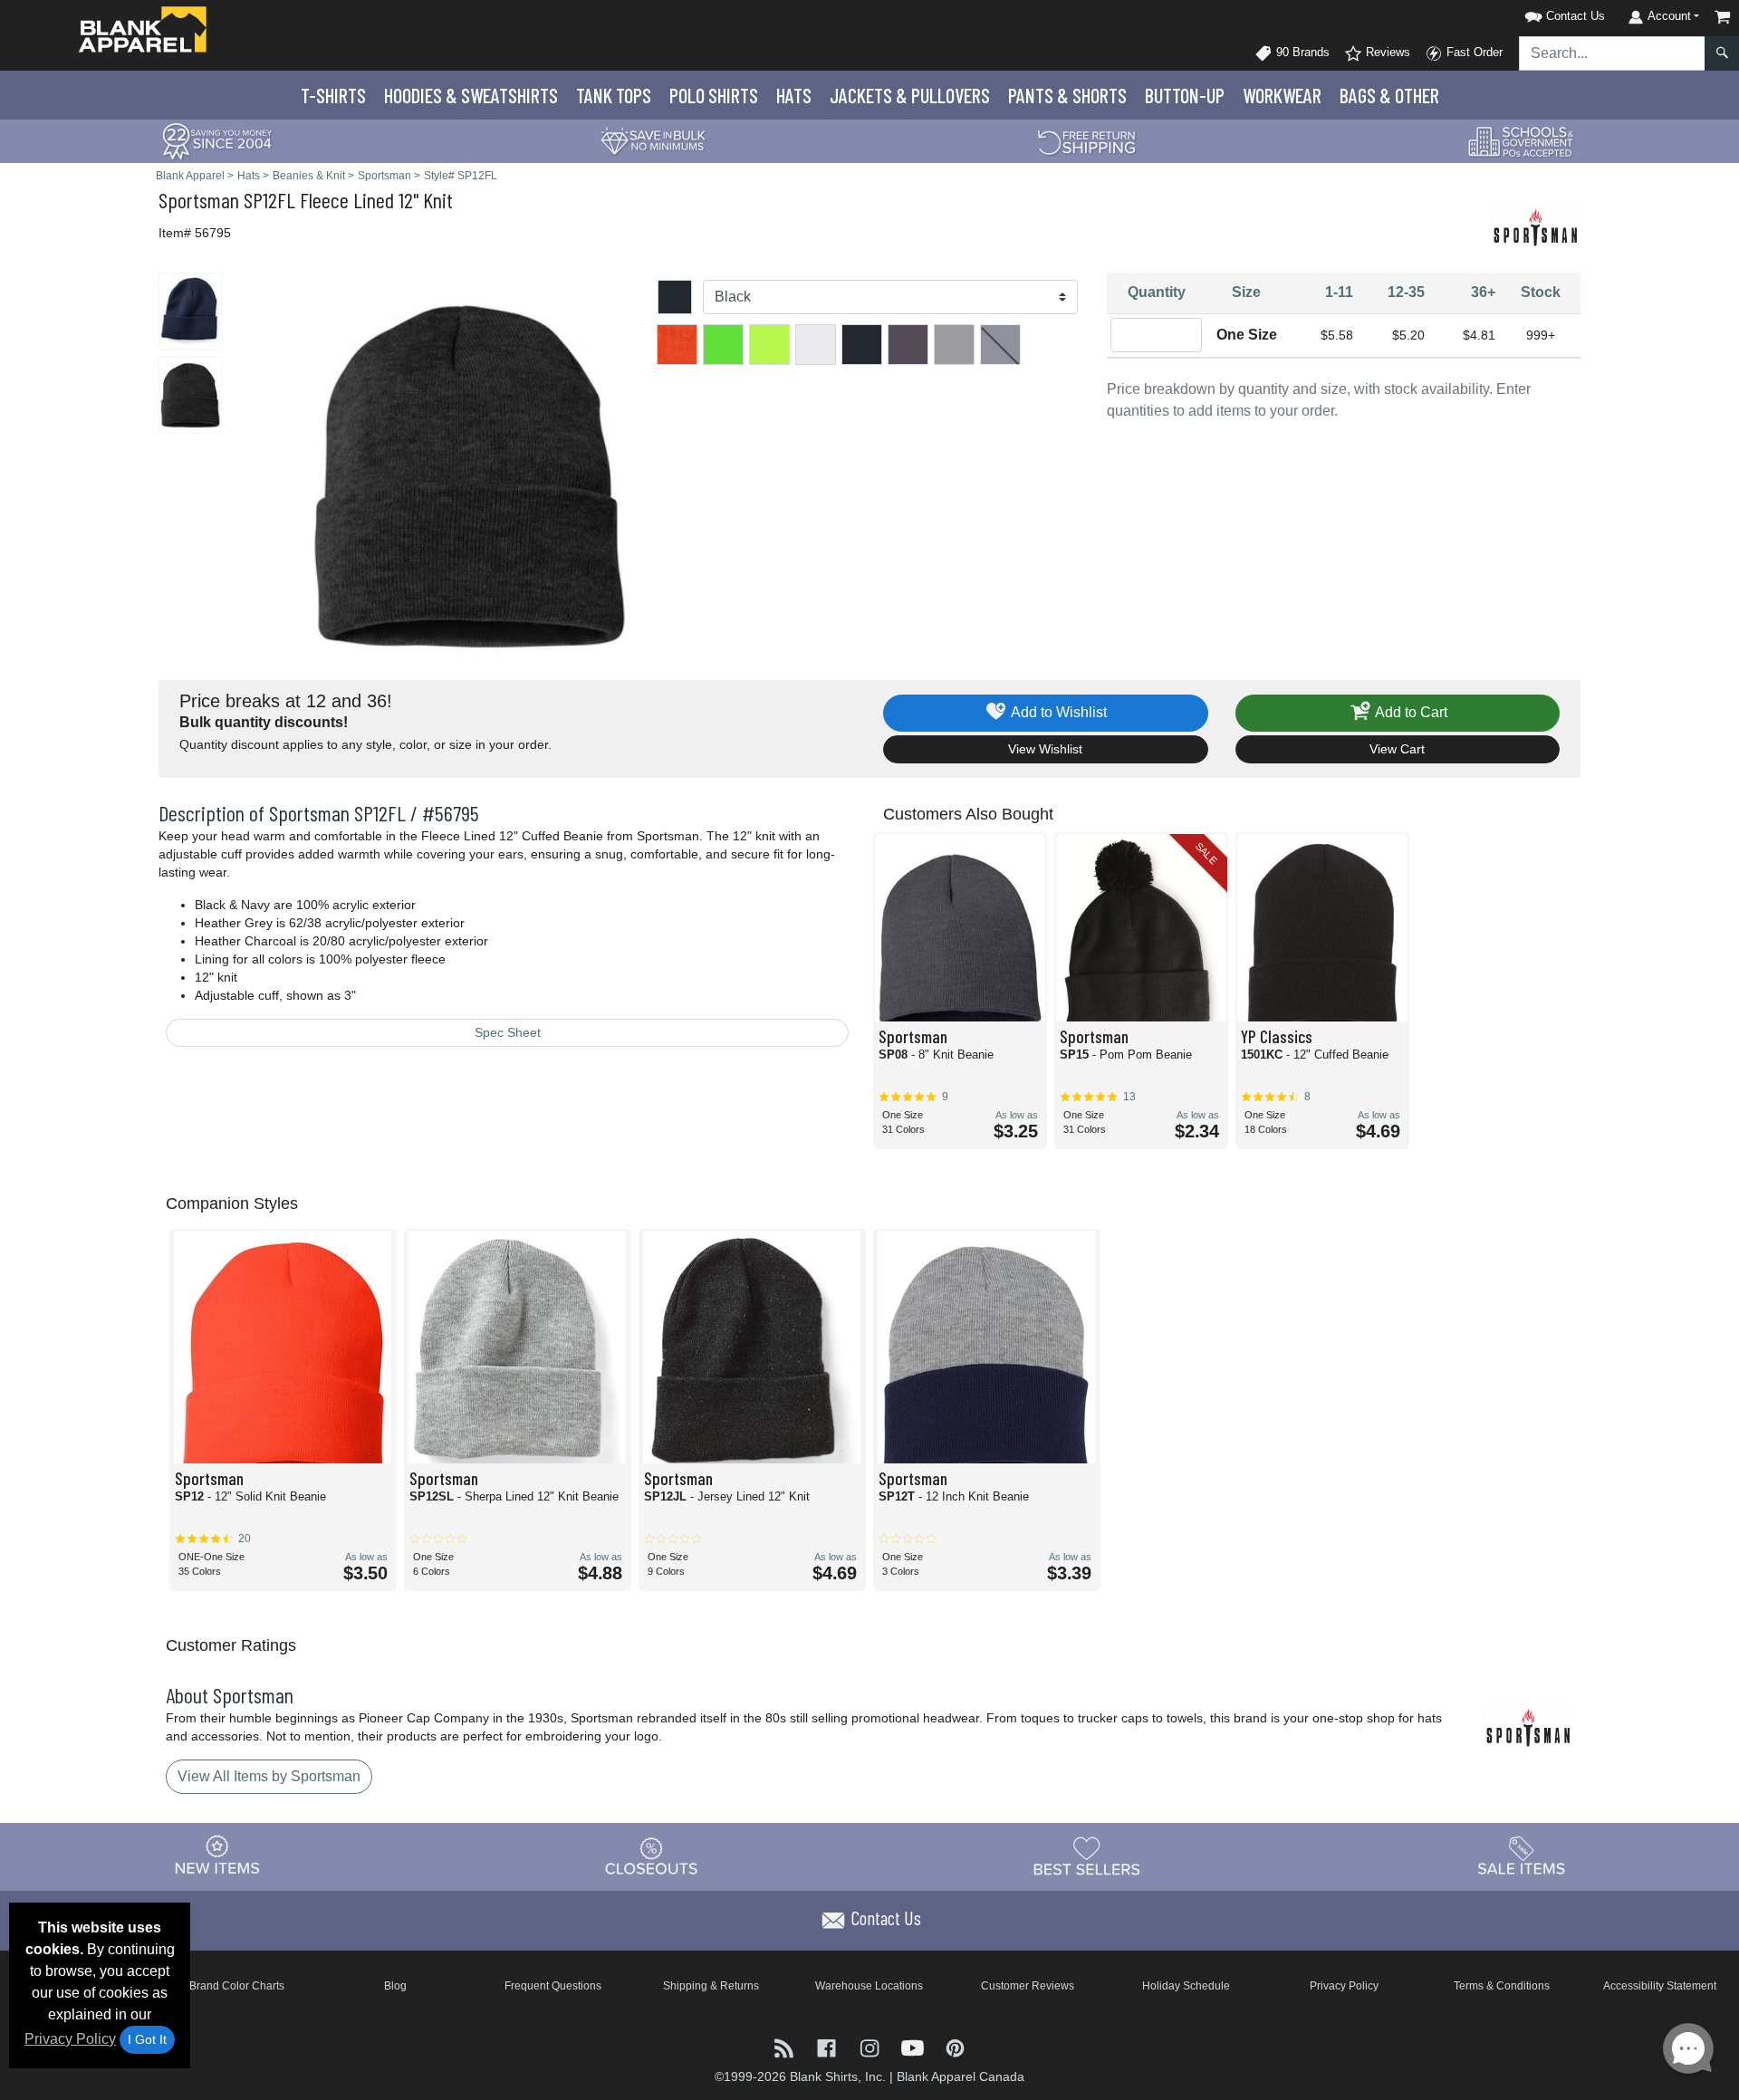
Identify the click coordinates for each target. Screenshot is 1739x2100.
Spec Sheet (508, 1032)
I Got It (147, 2039)
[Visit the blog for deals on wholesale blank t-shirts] (786, 2047)
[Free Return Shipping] (1087, 140)
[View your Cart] (1723, 17)
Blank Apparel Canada (961, 2076)
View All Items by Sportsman (269, 1776)
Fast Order (1473, 52)
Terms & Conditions (1502, 1986)
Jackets (910, 95)
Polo (714, 95)
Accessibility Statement (1660, 1986)
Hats (794, 95)
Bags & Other (1389, 95)
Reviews (1386, 52)
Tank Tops (614, 95)
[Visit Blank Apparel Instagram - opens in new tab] (871, 2047)
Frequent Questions (553, 1986)
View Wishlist (1045, 749)
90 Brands (1301, 52)
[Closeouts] (652, 1855)
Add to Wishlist (1057, 712)
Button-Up (1185, 95)
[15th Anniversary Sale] (217, 140)
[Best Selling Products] (1087, 1855)
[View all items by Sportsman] (1535, 226)
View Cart (1397, 749)
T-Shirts (333, 95)
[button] (1542, 13)
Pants (1067, 95)
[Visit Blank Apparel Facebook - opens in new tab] (828, 2047)
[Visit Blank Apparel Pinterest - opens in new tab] (955, 2047)
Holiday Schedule (1186, 1986)
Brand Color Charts (237, 1986)
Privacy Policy (70, 2039)
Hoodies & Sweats (471, 95)
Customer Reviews (1028, 1986)
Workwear (1282, 95)
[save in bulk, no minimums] (652, 140)
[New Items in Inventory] (217, 1855)
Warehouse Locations (869, 1986)
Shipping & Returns (711, 1986)
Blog (395, 1986)
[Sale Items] (1522, 1855)
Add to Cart (1410, 712)
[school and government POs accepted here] (1522, 141)
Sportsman (199, 200)
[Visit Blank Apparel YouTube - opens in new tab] (914, 2047)
